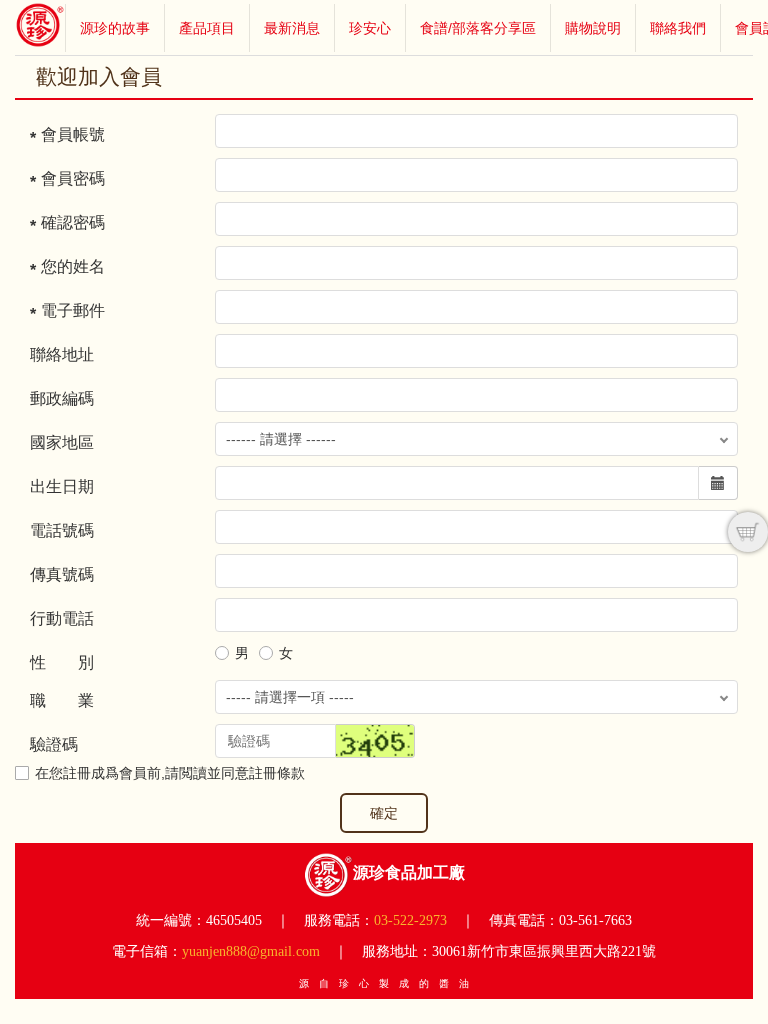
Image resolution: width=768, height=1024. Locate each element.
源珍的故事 (115, 28)
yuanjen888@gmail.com (251, 951)
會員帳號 (73, 134)
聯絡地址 (62, 354)
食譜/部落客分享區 (478, 28)
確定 (384, 813)
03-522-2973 (410, 920)
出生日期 (62, 486)
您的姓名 (73, 266)
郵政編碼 (62, 398)
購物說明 (593, 28)
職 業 (62, 700)
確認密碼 (73, 222)
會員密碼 (73, 178)
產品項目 (207, 28)
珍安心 (370, 28)
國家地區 (62, 442)
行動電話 (62, 618)
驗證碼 (54, 744)
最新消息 (292, 28)
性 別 (62, 662)
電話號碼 (62, 530)
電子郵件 (73, 310)
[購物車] (748, 532)
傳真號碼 (62, 574)
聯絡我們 (678, 28)
